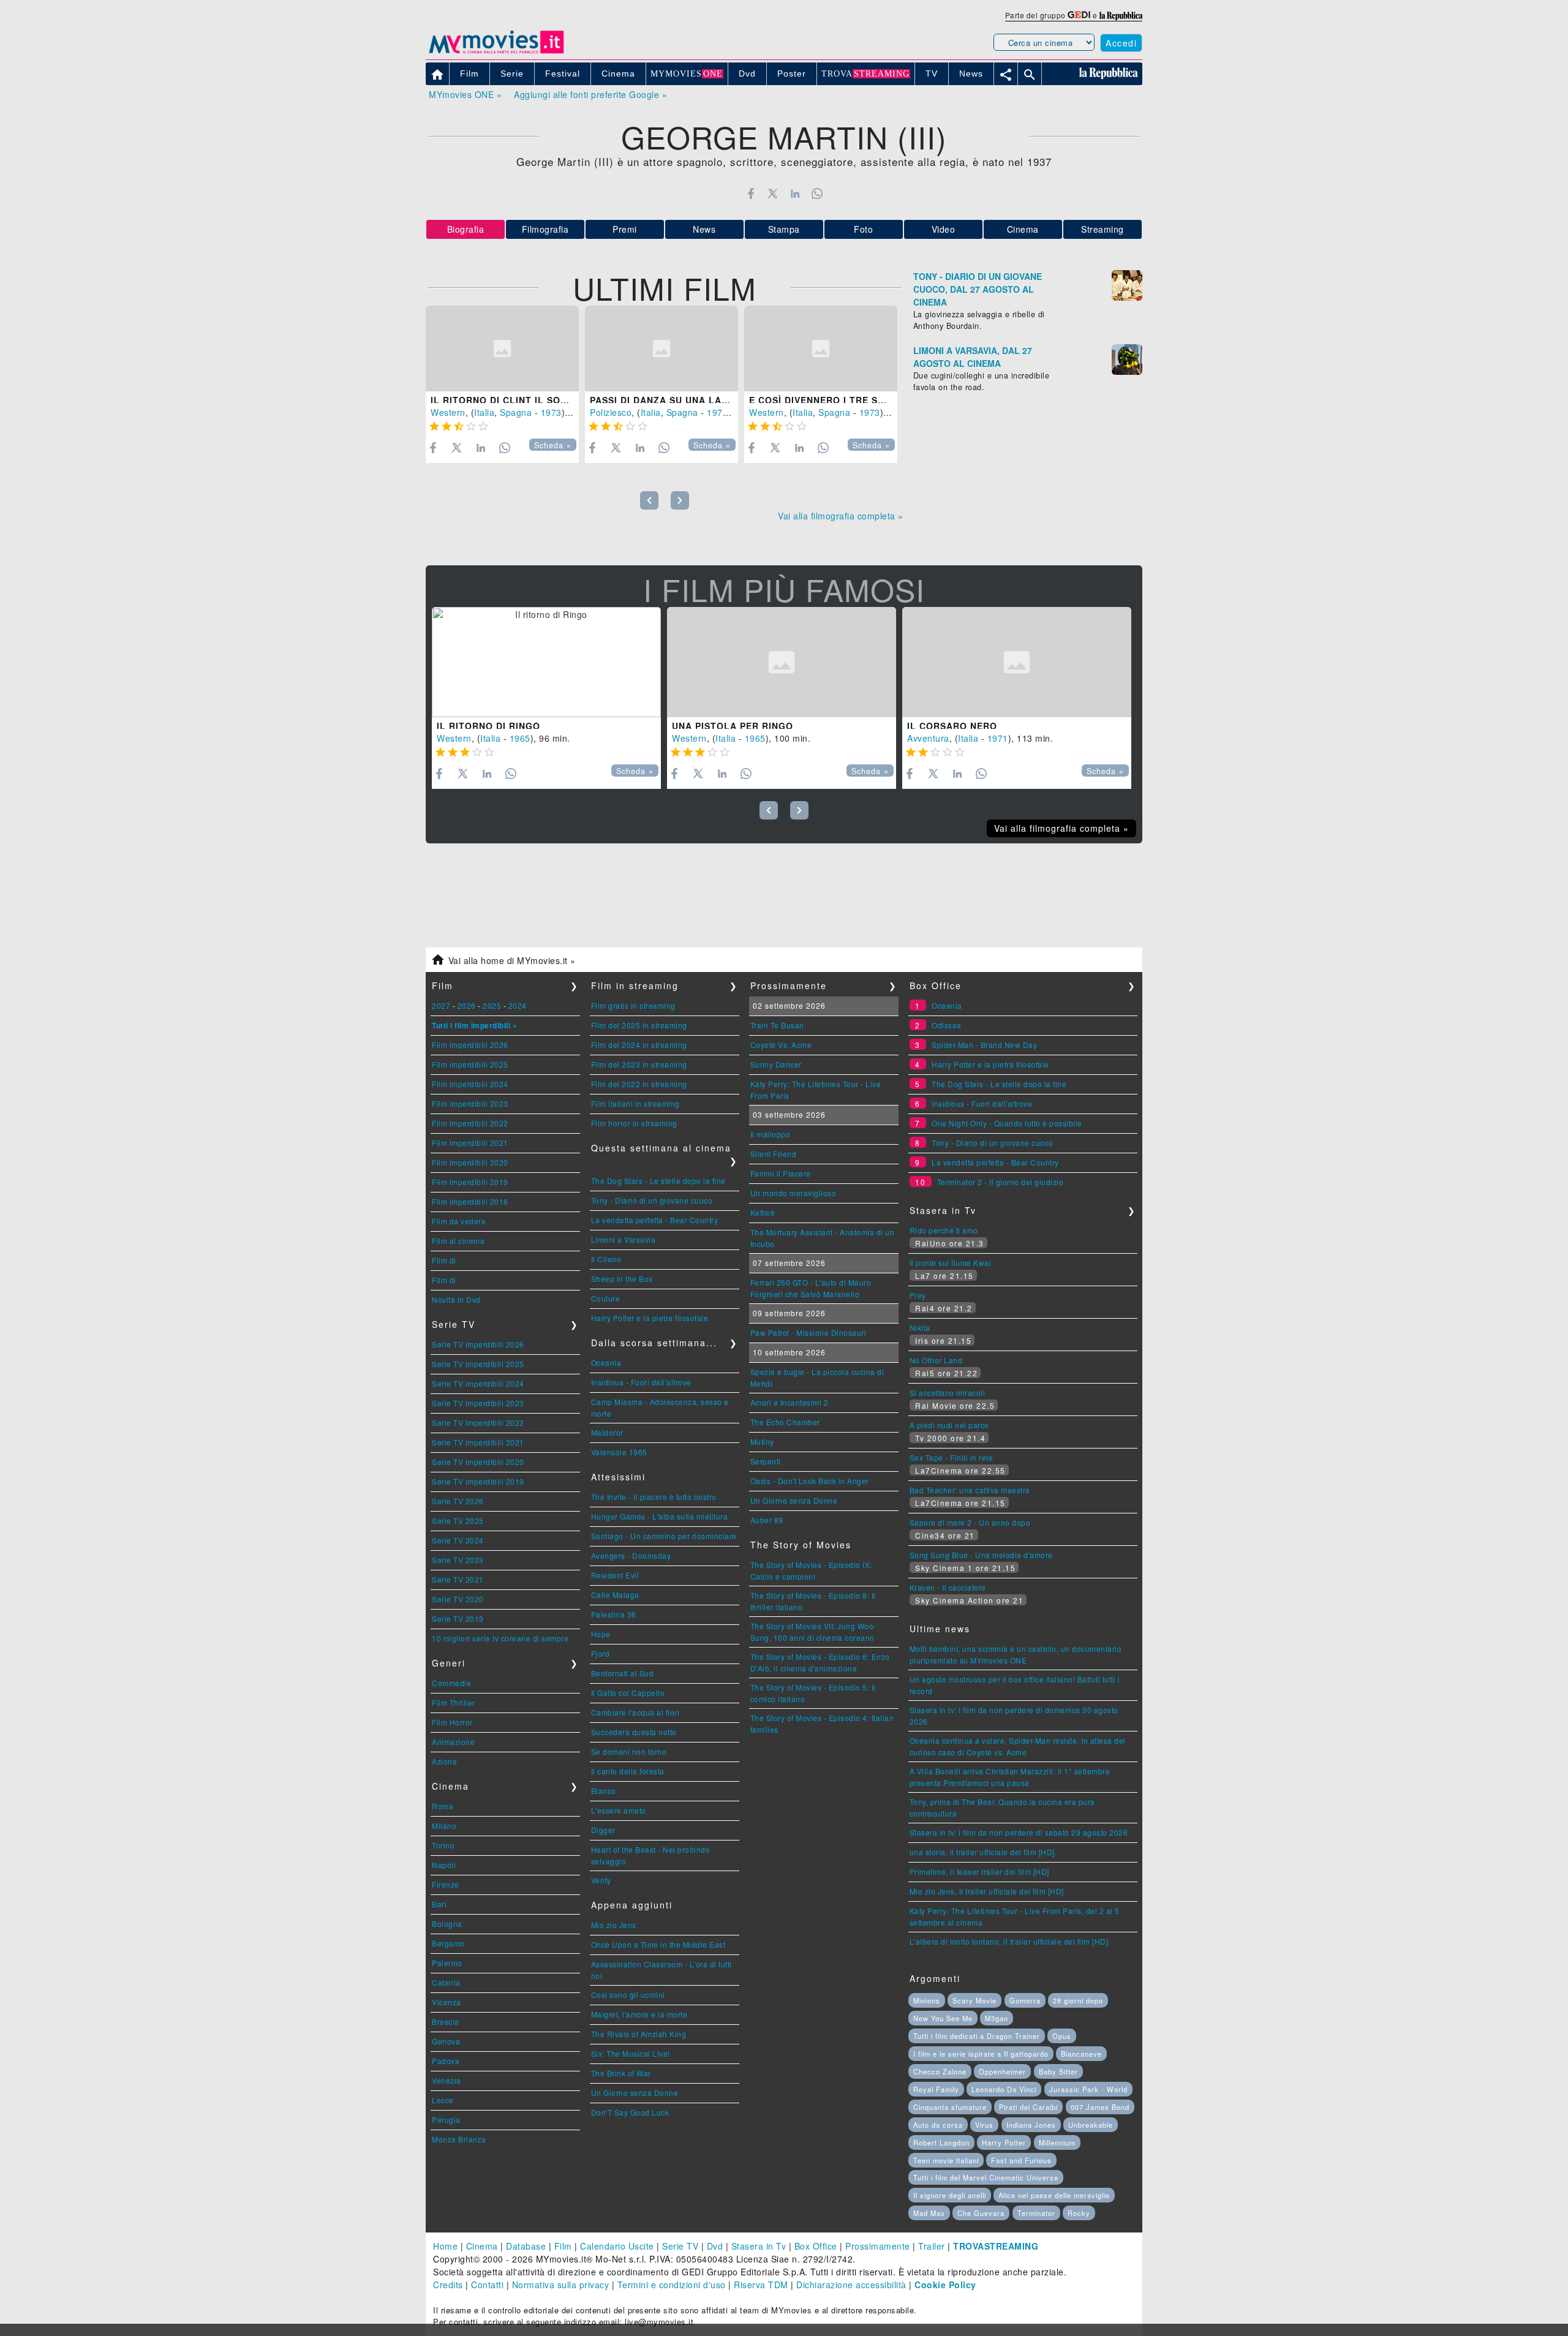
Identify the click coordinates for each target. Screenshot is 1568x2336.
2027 (441, 1005)
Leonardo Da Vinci (1004, 2089)
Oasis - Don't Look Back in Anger (810, 1481)
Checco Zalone (940, 2071)
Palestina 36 (614, 1614)
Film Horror (452, 1722)
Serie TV (680, 2246)
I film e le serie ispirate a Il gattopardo (981, 2054)
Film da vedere (459, 1221)
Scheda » (553, 445)
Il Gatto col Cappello (628, 1693)
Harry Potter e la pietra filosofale (650, 1318)
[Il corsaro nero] (1017, 662)
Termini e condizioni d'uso (672, 2285)
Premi (625, 229)
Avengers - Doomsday (631, 1555)
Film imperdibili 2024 (470, 1084)
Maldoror (607, 1432)
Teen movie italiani (946, 2160)
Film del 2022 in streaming (639, 1084)
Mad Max (929, 2213)
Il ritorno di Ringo (488, 726)
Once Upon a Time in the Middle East (658, 1944)
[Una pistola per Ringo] (782, 662)
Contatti (487, 2285)
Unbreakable (1091, 2125)
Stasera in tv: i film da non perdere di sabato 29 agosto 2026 (1019, 1832)
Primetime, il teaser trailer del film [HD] (979, 1871)
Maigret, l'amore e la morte (639, 2014)
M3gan (997, 2018)
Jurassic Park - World (1088, 2089)
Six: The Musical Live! (631, 2053)
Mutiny (762, 1441)
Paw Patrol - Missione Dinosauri (809, 1332)
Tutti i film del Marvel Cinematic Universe (986, 2177)
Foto (863, 229)
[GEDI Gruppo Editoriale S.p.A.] (1079, 15)
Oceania (606, 1362)
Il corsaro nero (952, 726)
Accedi (1121, 43)
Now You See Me (943, 2018)
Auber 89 (767, 1520)
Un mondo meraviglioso (793, 1193)
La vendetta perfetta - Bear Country (655, 1220)
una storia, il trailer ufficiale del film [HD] (982, 1852)
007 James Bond (1100, 2107)
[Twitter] (773, 194)
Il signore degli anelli (950, 2195)
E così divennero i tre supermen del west (863, 400)
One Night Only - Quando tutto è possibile (1007, 1123)
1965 (520, 738)
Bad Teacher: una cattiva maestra (970, 1490)
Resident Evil (615, 1575)
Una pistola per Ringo (733, 726)
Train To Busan (777, 1025)
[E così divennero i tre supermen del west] (821, 349)
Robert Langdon (941, 2142)
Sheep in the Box (622, 1279)
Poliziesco (611, 412)
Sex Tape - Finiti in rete (952, 1457)
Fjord (601, 1653)
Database (526, 2246)
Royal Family (936, 2089)
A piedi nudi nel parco (949, 1425)
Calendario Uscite (617, 2246)
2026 (467, 1005)
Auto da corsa (938, 2125)
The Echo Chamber (785, 1422)
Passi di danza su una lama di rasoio (690, 400)
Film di (444, 1260)
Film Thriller (454, 1702)
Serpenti (766, 1461)
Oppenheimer (1002, 2071)
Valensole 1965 (619, 1452)
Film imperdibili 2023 (470, 1103)
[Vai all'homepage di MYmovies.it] (496, 53)
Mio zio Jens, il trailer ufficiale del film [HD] (987, 1891)
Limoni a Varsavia (624, 1239)
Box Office (816, 2246)
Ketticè (763, 1212)
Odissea (947, 1025)
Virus (984, 2125)
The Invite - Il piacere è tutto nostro (654, 1497)
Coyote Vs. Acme (781, 1045)
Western (448, 412)
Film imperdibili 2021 (470, 1143)
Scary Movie (974, 2000)
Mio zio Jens (614, 1925)
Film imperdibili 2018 (470, 1201)
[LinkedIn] (795, 194)
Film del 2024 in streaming (639, 1045)
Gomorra (1025, 2000)
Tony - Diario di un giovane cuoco (652, 1200)
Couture (606, 1298)
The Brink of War (621, 2073)
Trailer (932, 2246)
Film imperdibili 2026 (470, 1045)
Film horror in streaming (634, 1123)
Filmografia (545, 229)
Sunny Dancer (776, 1064)
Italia (484, 412)
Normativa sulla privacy (561, 2285)
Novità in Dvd (456, 1299)
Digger (603, 1830)
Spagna (516, 412)
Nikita (920, 1328)
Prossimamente (878, 2246)
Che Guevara (981, 2213)
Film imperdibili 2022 (470, 1123)
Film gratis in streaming (633, 1005)
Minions (927, 2000)
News (704, 229)
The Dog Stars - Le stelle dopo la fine (658, 1181)
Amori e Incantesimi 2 (790, 1402)
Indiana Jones (1031, 2125)
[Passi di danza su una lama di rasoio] (661, 349)
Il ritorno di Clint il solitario (515, 400)
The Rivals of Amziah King (639, 2034)
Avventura (928, 738)
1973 (551, 412)
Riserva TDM (761, 2285)
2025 (492, 1005)
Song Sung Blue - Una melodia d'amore (981, 1555)
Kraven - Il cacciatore (948, 1587)
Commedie (451, 1683)
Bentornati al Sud (623, 1673)
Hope (601, 1634)
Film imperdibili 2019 (470, 1182)
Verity (601, 1880)
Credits (448, 2285)
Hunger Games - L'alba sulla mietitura (660, 1516)
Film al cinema (458, 1241)
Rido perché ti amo (944, 1230)
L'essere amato (619, 1810)
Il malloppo (771, 1134)
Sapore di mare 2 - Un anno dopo (970, 1522)
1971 (998, 738)
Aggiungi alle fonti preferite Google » (590, 94)
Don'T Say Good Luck (630, 2112)
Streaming (1102, 229)
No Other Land (936, 1360)
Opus (1062, 2036)
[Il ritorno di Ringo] (546, 662)
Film (563, 2246)
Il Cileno (606, 1259)
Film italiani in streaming (635, 1103)
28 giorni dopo (1078, 2000)
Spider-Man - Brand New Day (984, 1045)
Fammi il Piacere (781, 1173)
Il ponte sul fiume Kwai (951, 1263)
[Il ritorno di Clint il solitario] (502, 349)
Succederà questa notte (634, 1732)
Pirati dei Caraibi (1028, 2107)
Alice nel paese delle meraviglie (1054, 2195)
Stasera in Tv (759, 2246)
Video (944, 229)
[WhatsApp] (817, 194)
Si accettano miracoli (948, 1392)
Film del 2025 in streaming (639, 1025)
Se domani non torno (629, 1751)
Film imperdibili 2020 (470, 1162)
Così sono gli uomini (628, 1995)
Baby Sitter (1058, 2071)
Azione (444, 1761)
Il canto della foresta (628, 1771)
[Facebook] (751, 194)
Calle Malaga (615, 1595)
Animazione (453, 1742)
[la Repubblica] (1121, 15)
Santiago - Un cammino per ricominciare (664, 1536)
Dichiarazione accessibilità (851, 2285)
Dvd (715, 2246)
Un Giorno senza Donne (635, 2093)
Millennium (1057, 2142)
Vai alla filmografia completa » (841, 516)
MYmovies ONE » (465, 94)
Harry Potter (1004, 2142)
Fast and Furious (1021, 2160)
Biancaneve (1081, 2054)
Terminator (1036, 2213)
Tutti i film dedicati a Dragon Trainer (977, 2036)
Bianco (604, 1791)
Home (445, 2246)
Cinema (1023, 229)
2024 (518, 1005)
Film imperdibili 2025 (470, 1064)
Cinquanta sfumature (950, 2107)
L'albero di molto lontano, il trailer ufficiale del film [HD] (1009, 1941)
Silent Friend (774, 1154)
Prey (918, 1295)
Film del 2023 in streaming (639, 1064)
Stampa (784, 229)
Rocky (1079, 2213)
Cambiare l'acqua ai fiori (635, 1712)
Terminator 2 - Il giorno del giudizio (1001, 1182)
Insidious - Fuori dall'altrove (641, 1382)
